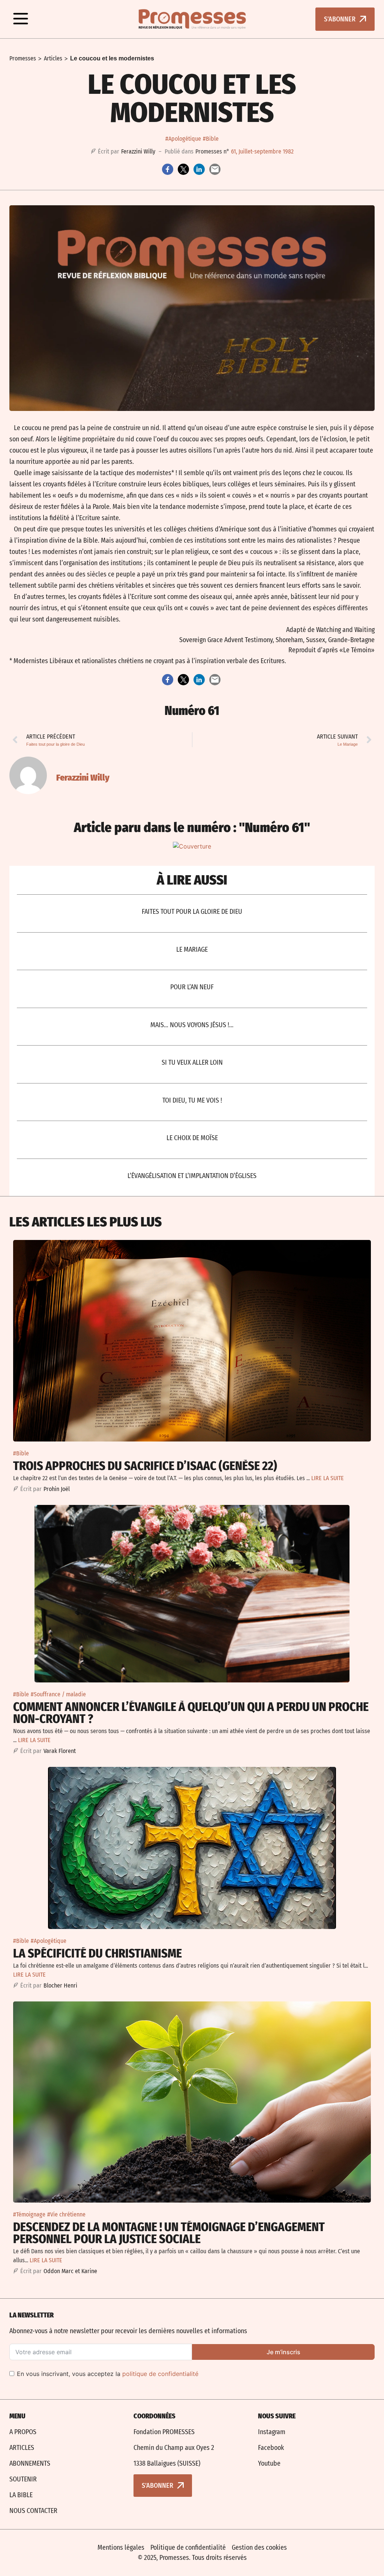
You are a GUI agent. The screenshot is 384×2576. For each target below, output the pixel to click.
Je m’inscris (283, 2352)
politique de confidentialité (160, 2374)
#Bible (211, 139)
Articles (53, 58)
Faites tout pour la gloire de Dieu (192, 912)
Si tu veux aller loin (192, 1062)
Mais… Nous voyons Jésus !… (192, 1025)
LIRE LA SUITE (328, 1478)
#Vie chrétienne (66, 2214)
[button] (21, 19)
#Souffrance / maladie (58, 1694)
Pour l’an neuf (192, 987)
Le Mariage (192, 949)
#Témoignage (29, 2214)
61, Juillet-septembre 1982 (262, 151)
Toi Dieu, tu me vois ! (192, 1100)
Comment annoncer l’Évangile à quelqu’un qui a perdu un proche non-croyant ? (191, 1713)
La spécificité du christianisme (97, 1953)
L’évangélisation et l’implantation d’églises (192, 1176)
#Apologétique (183, 139)
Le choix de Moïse (192, 1138)
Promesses (23, 58)
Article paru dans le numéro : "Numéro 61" (192, 828)
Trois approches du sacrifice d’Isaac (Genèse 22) (145, 1466)
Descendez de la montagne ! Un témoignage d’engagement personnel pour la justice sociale (169, 2233)
